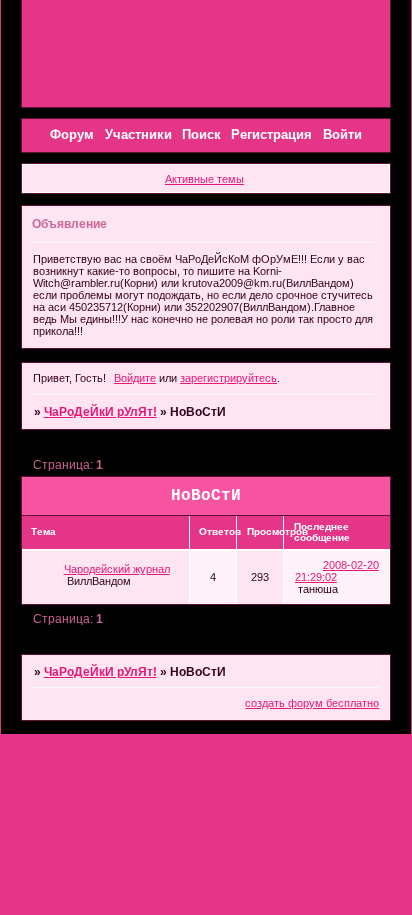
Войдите (135, 378)
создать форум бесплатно (312, 703)
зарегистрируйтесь (228, 378)
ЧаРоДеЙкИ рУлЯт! (100, 412)
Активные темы (204, 179)
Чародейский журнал (117, 569)
